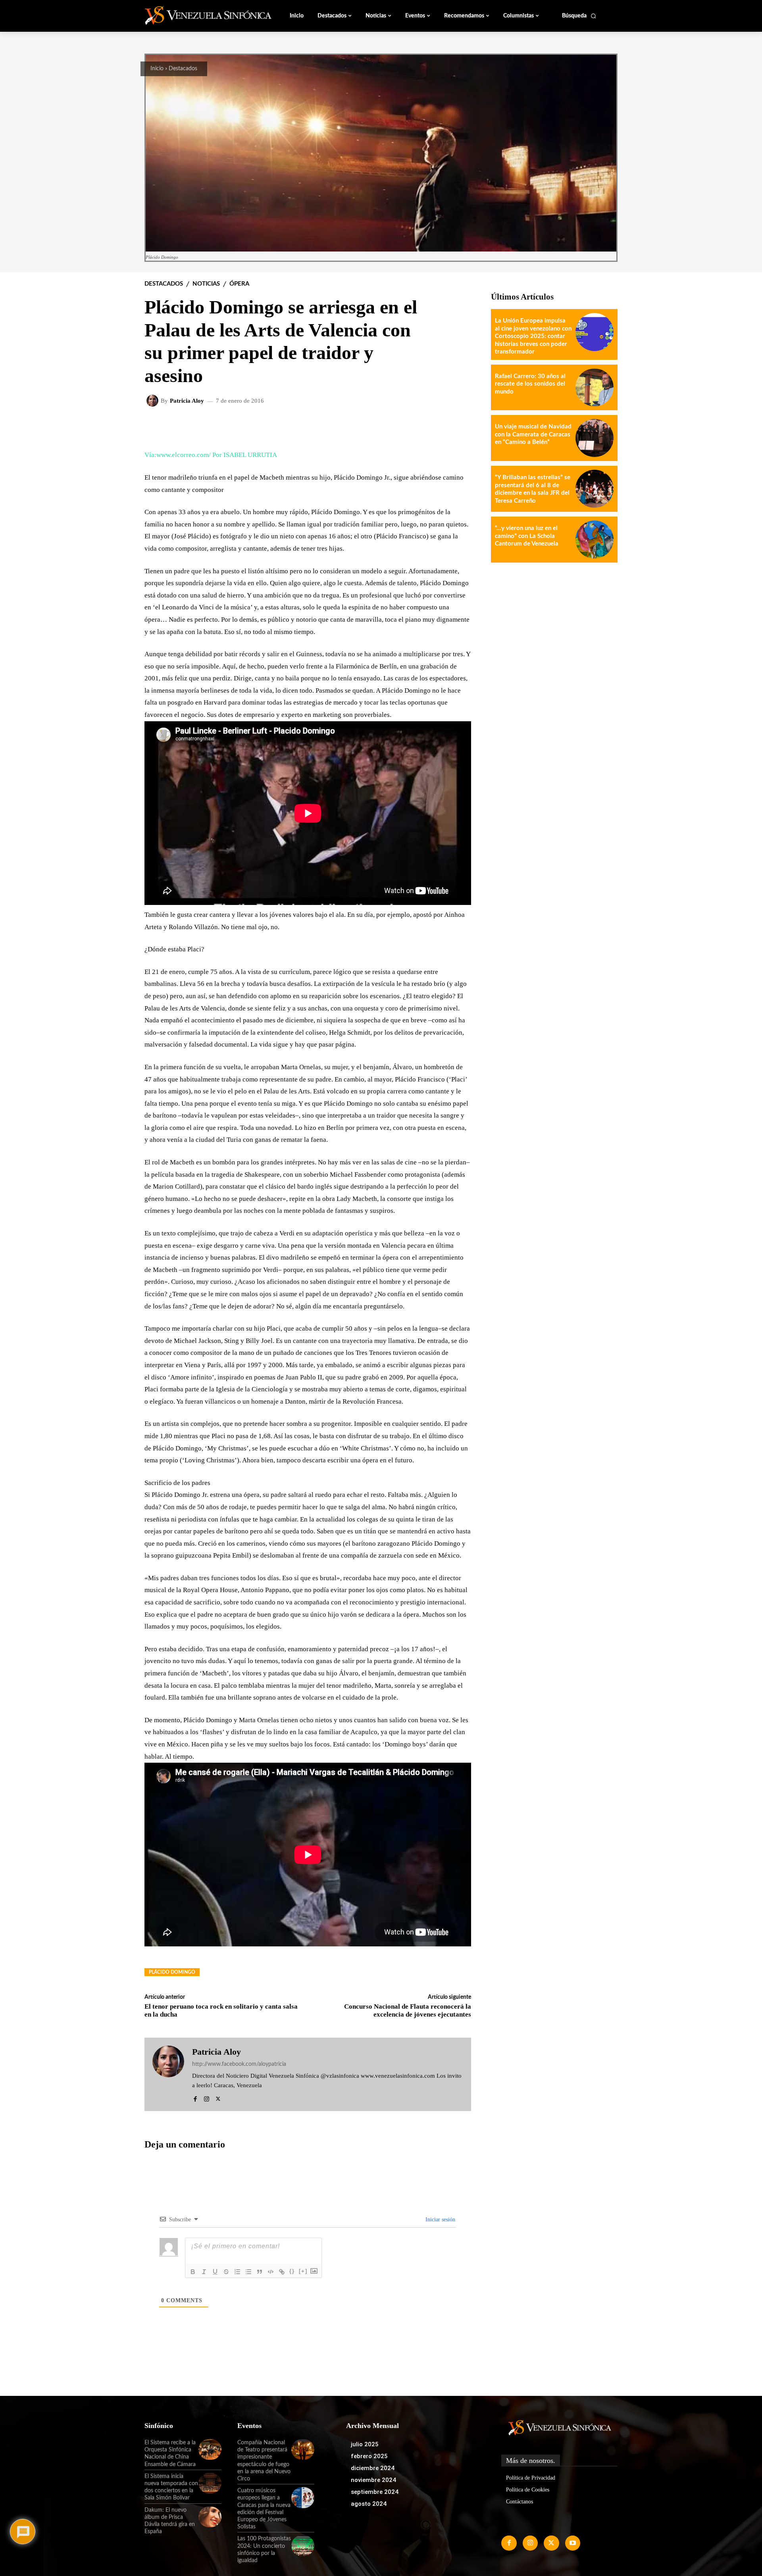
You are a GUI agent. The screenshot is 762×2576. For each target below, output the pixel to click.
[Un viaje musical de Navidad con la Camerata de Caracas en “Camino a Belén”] (595, 438)
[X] (218, 2097)
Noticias (206, 284)
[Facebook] (195, 2097)
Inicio (157, 69)
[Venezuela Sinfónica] (198, 15)
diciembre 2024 (373, 2468)
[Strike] (226, 2272)
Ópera (239, 284)
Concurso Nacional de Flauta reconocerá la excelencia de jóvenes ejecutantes (408, 2010)
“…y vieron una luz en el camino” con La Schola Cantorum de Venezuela (527, 536)
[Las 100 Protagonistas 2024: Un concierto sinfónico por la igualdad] (303, 2545)
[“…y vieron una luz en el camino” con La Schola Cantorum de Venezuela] (595, 540)
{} (292, 2271)
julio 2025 (365, 2444)
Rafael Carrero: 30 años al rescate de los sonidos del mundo (530, 384)
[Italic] (204, 2272)
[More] (459, 426)
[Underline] (215, 2272)
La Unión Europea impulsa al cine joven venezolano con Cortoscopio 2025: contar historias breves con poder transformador (533, 336)
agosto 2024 (369, 2504)
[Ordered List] (237, 2272)
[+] (303, 2271)
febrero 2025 (369, 2456)
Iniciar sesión (440, 2220)
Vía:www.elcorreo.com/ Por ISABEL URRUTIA (211, 455)
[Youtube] (573, 2543)
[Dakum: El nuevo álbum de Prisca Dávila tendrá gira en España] (210, 2517)
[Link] (282, 2272)
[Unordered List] (248, 2272)
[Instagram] (207, 2097)
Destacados (183, 69)
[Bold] (193, 2272)
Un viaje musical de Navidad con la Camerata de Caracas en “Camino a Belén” (533, 434)
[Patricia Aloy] (154, 401)
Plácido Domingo (172, 1972)
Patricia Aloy (187, 401)
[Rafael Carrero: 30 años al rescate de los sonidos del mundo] (595, 388)
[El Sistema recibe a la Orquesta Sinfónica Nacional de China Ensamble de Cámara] (210, 2449)
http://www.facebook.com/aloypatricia (239, 2064)
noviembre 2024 (373, 2480)
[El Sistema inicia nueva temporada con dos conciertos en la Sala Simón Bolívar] (210, 2483)
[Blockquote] (260, 2272)
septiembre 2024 (375, 2492)
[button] (579, 16)
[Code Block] (271, 2272)
